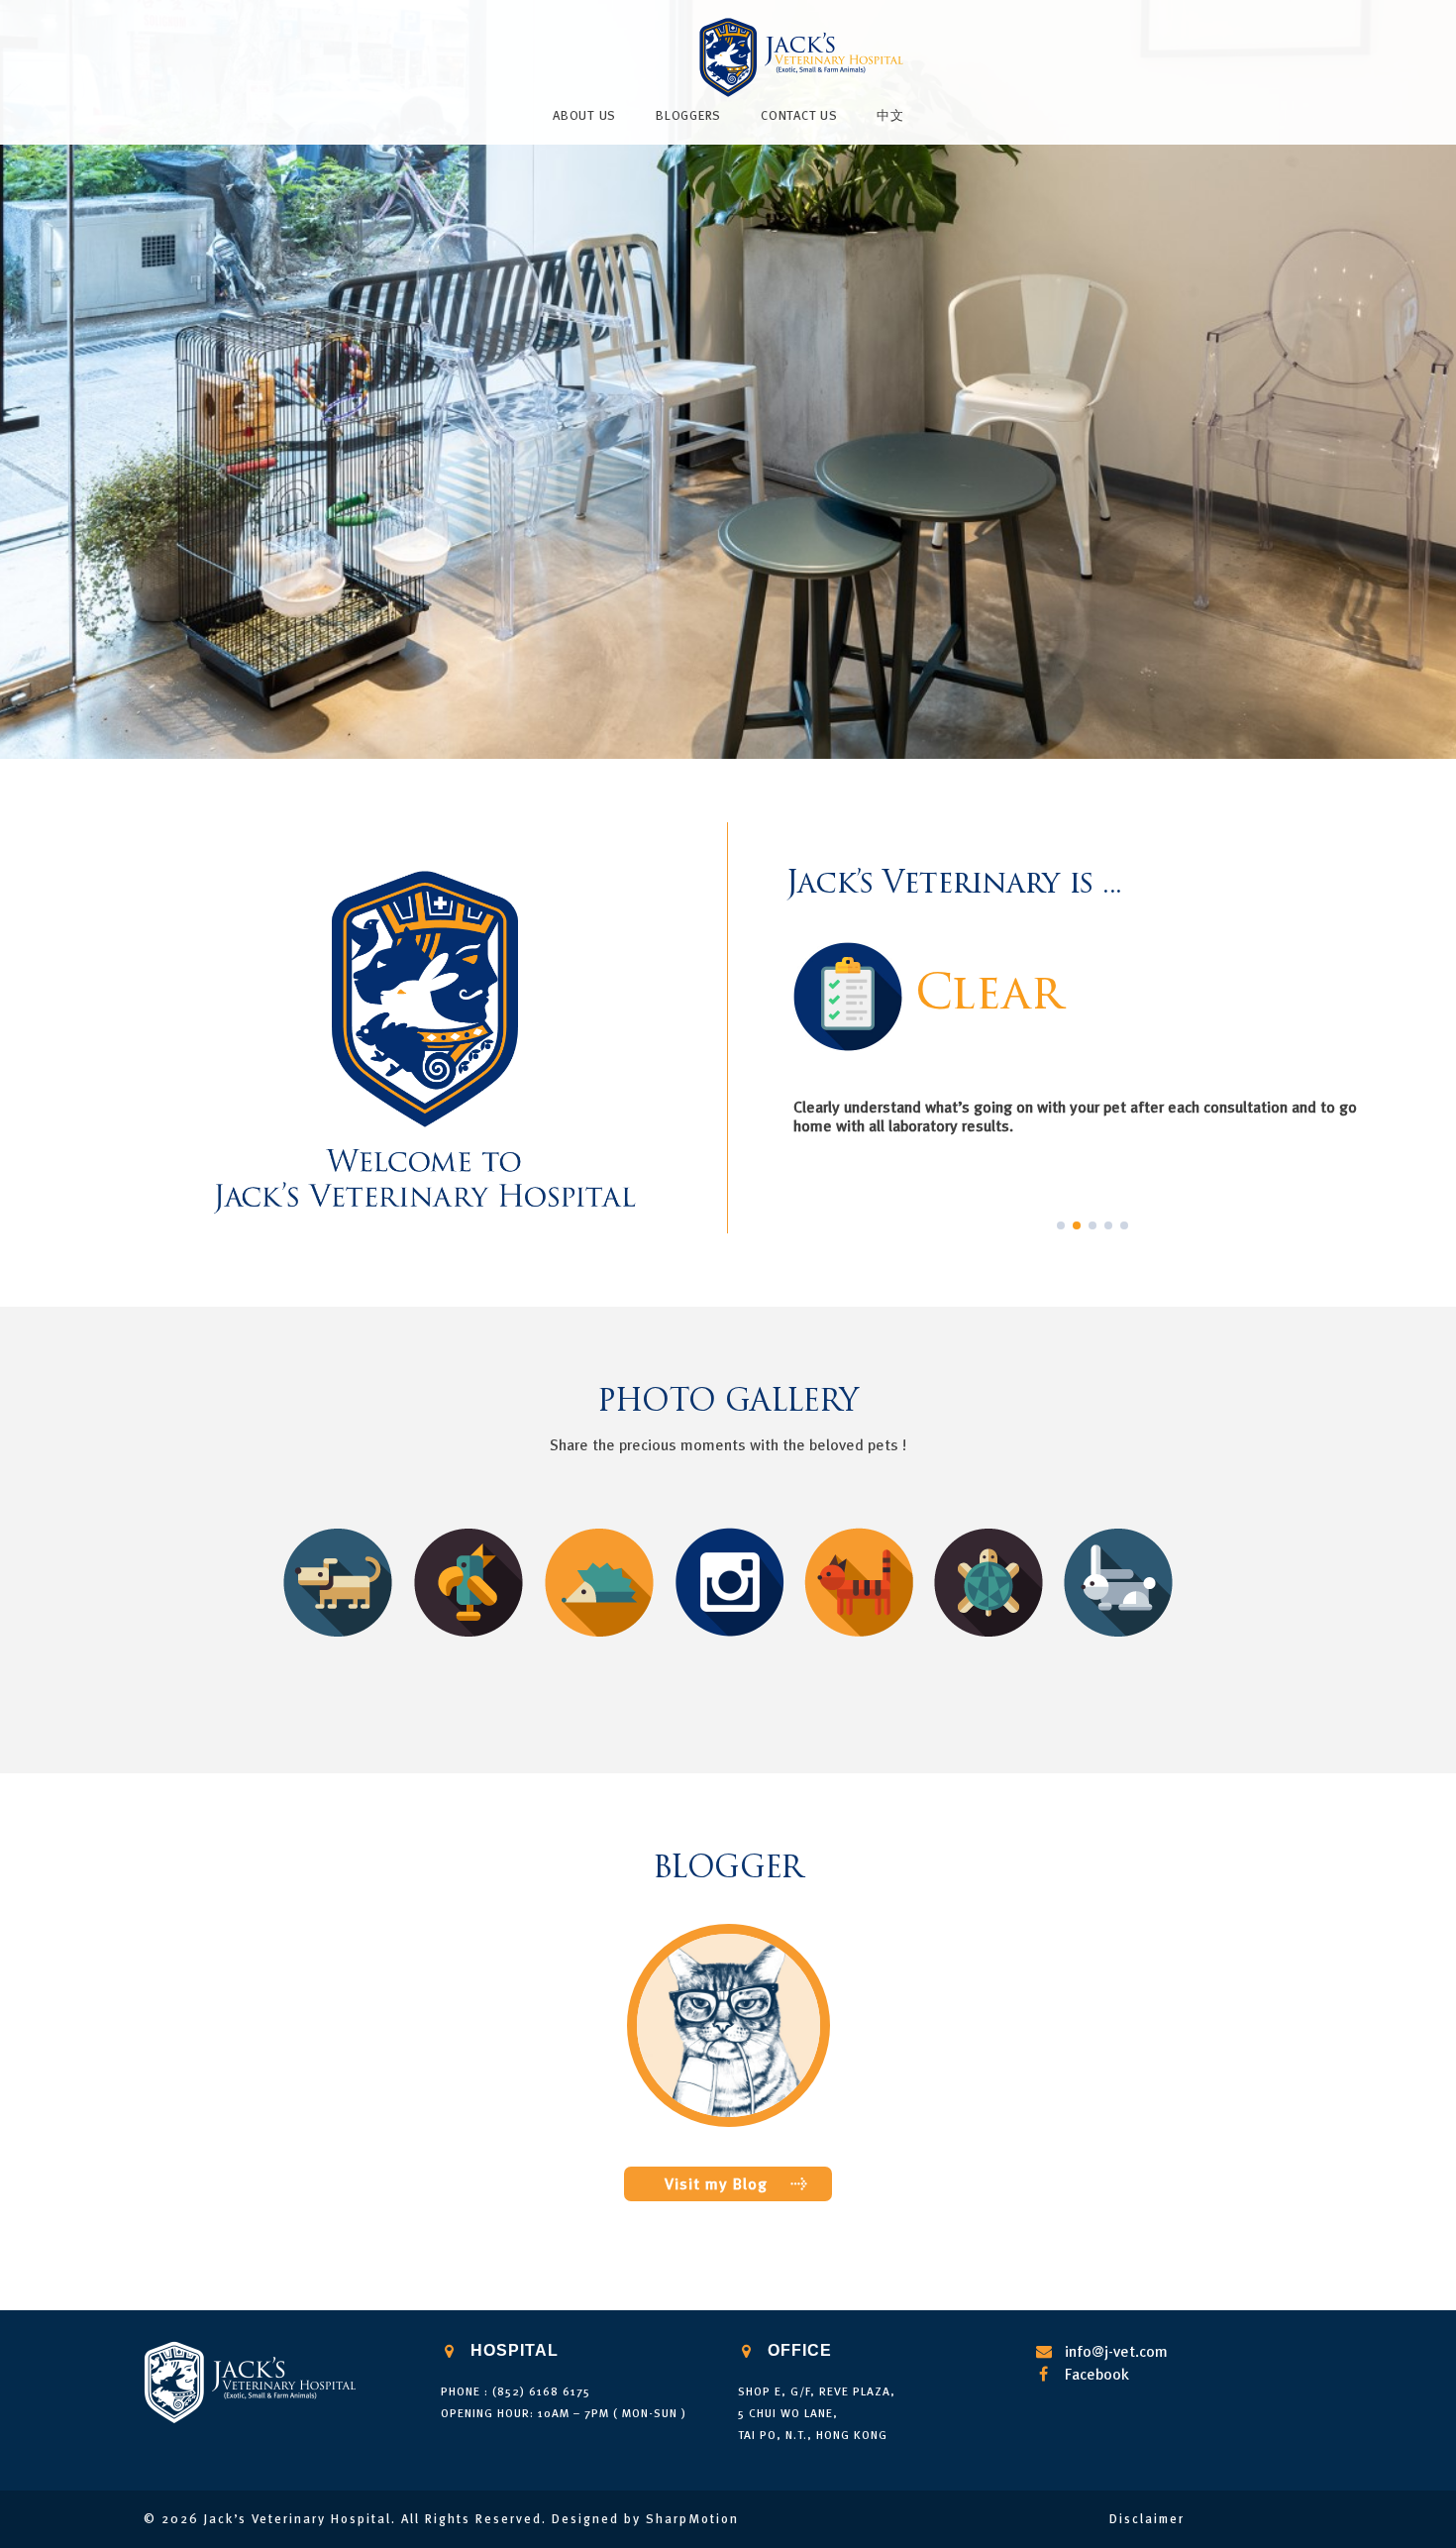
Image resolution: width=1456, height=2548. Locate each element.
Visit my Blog (716, 2183)
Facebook (1097, 2374)
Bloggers (688, 115)
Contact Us (799, 115)
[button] (1061, 1225)
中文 (890, 115)
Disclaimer (1147, 2519)
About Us (584, 115)
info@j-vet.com (1116, 2351)
